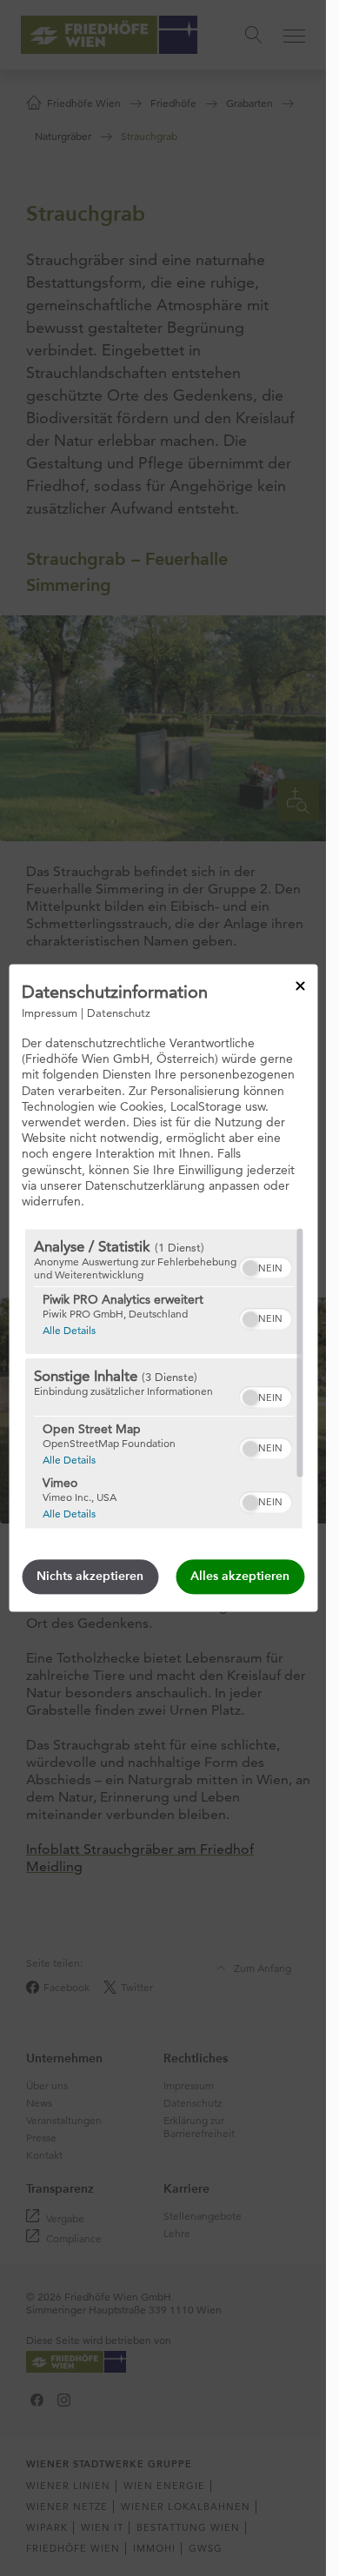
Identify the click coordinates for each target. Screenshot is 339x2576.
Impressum (50, 1012)
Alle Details (68, 1331)
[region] (163, 1379)
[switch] (265, 1266)
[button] (249, 1269)
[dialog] (163, 1288)
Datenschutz (119, 1012)
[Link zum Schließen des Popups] (300, 986)
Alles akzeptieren (240, 1577)
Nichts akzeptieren (90, 1577)
